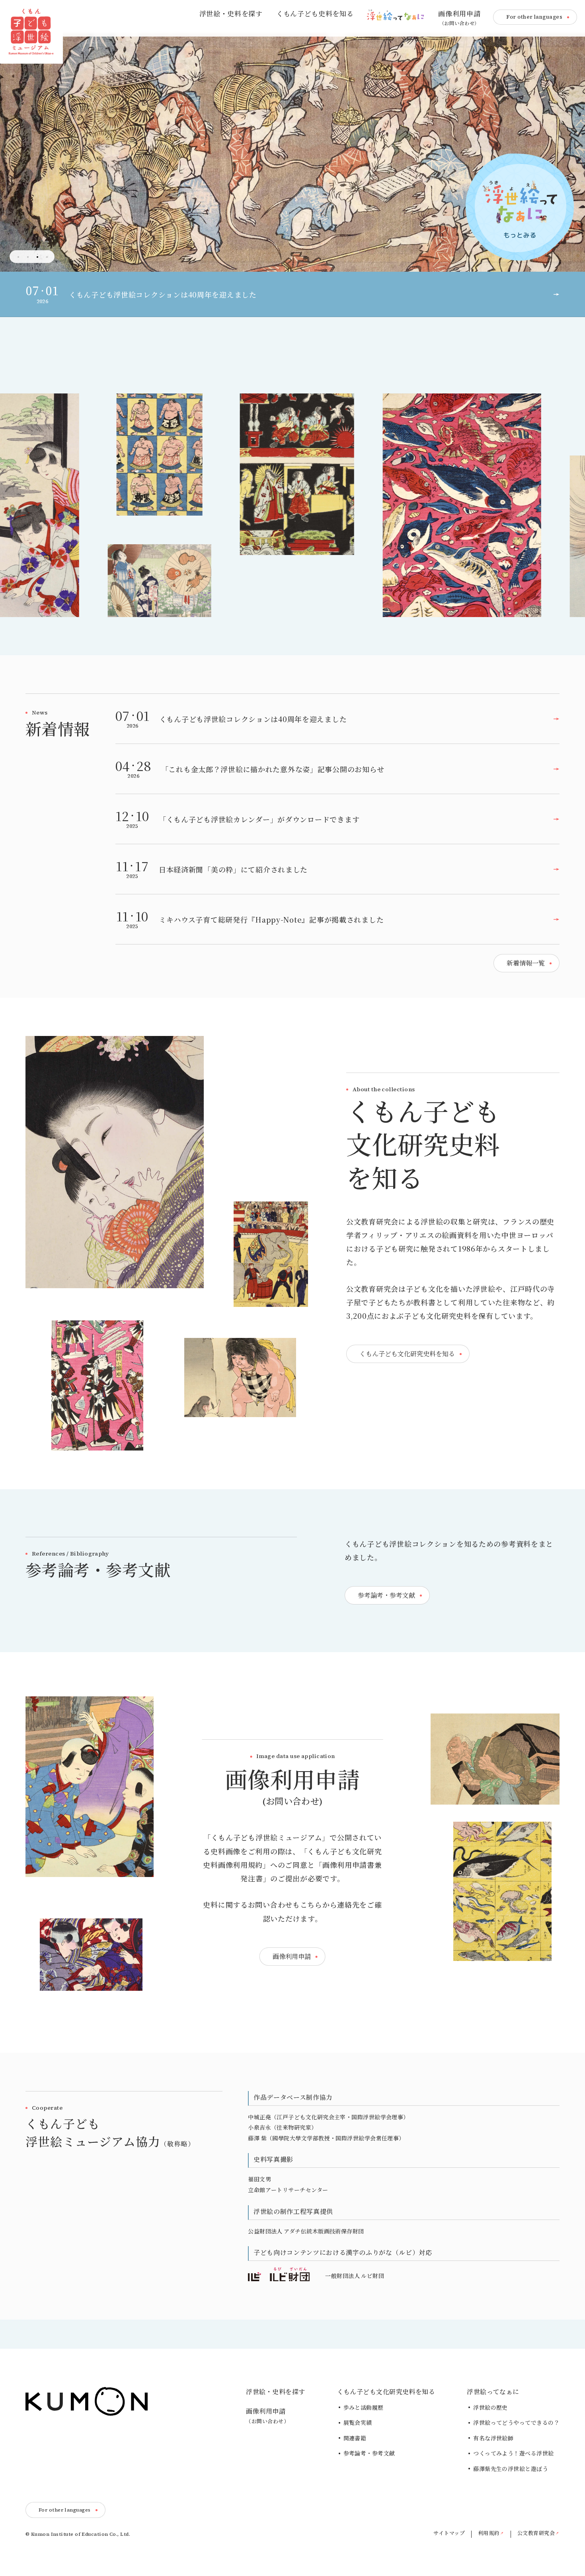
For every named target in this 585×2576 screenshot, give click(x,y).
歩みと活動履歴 (364, 2408)
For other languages (534, 17)
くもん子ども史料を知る (315, 14)
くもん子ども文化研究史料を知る (386, 2392)
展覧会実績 (358, 2423)
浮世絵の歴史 (490, 2408)
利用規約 (489, 2533)
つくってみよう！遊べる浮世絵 (513, 2453)
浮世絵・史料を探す (231, 14)
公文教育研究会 (536, 2533)
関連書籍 (355, 2438)
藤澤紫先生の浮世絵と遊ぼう (511, 2469)
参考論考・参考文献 (369, 2453)
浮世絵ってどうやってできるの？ (516, 2423)
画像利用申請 (459, 18)
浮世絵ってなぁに (493, 2392)
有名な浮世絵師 (493, 2438)
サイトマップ (449, 2533)
